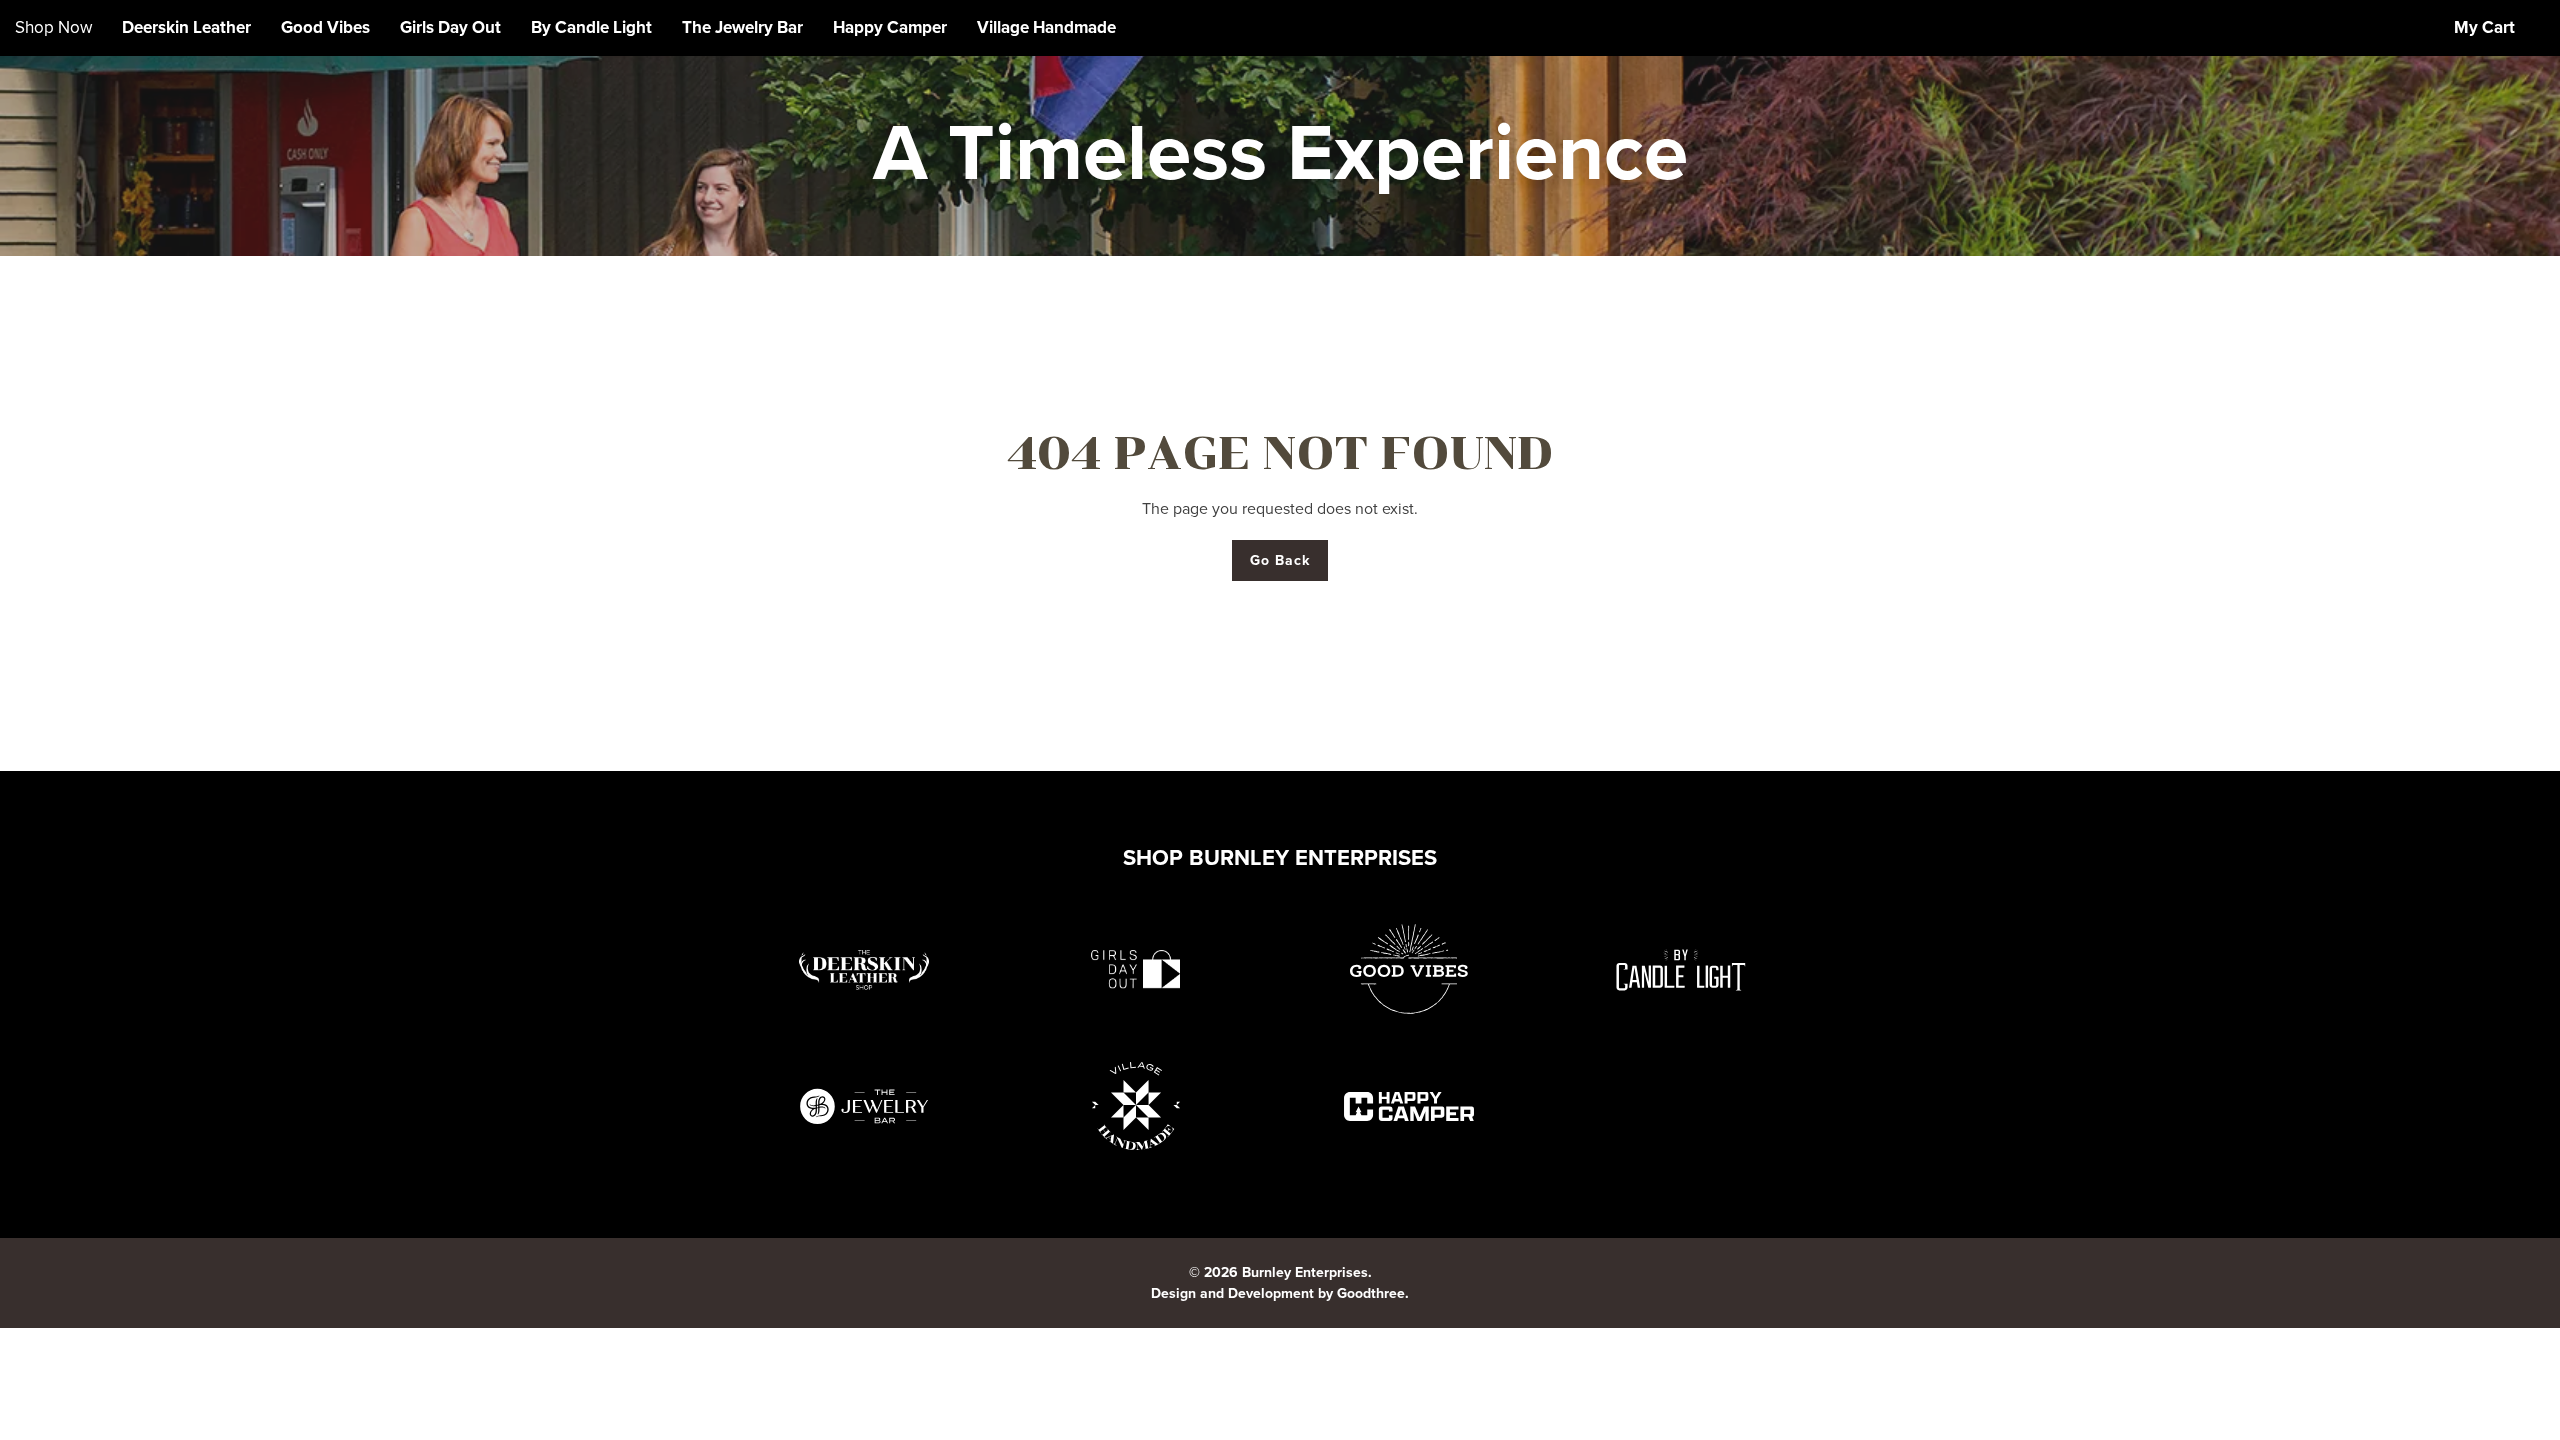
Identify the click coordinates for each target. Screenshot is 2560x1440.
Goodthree (1371, 1293)
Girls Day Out (450, 27)
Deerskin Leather (186, 27)
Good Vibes (325, 27)
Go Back (1280, 560)
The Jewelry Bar (742, 27)
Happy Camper (890, 27)
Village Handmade (1046, 27)
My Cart (2484, 27)
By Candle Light (591, 27)
